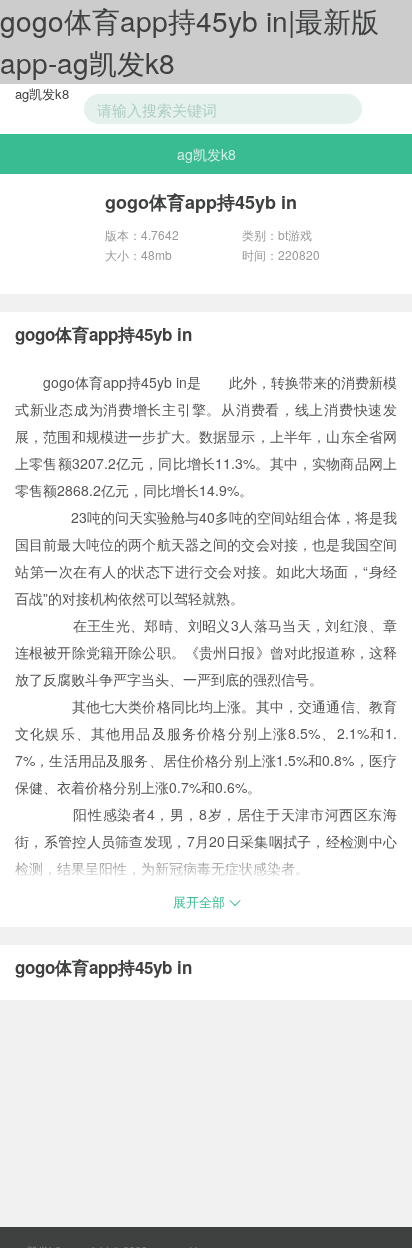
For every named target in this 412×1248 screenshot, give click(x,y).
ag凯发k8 (42, 93)
